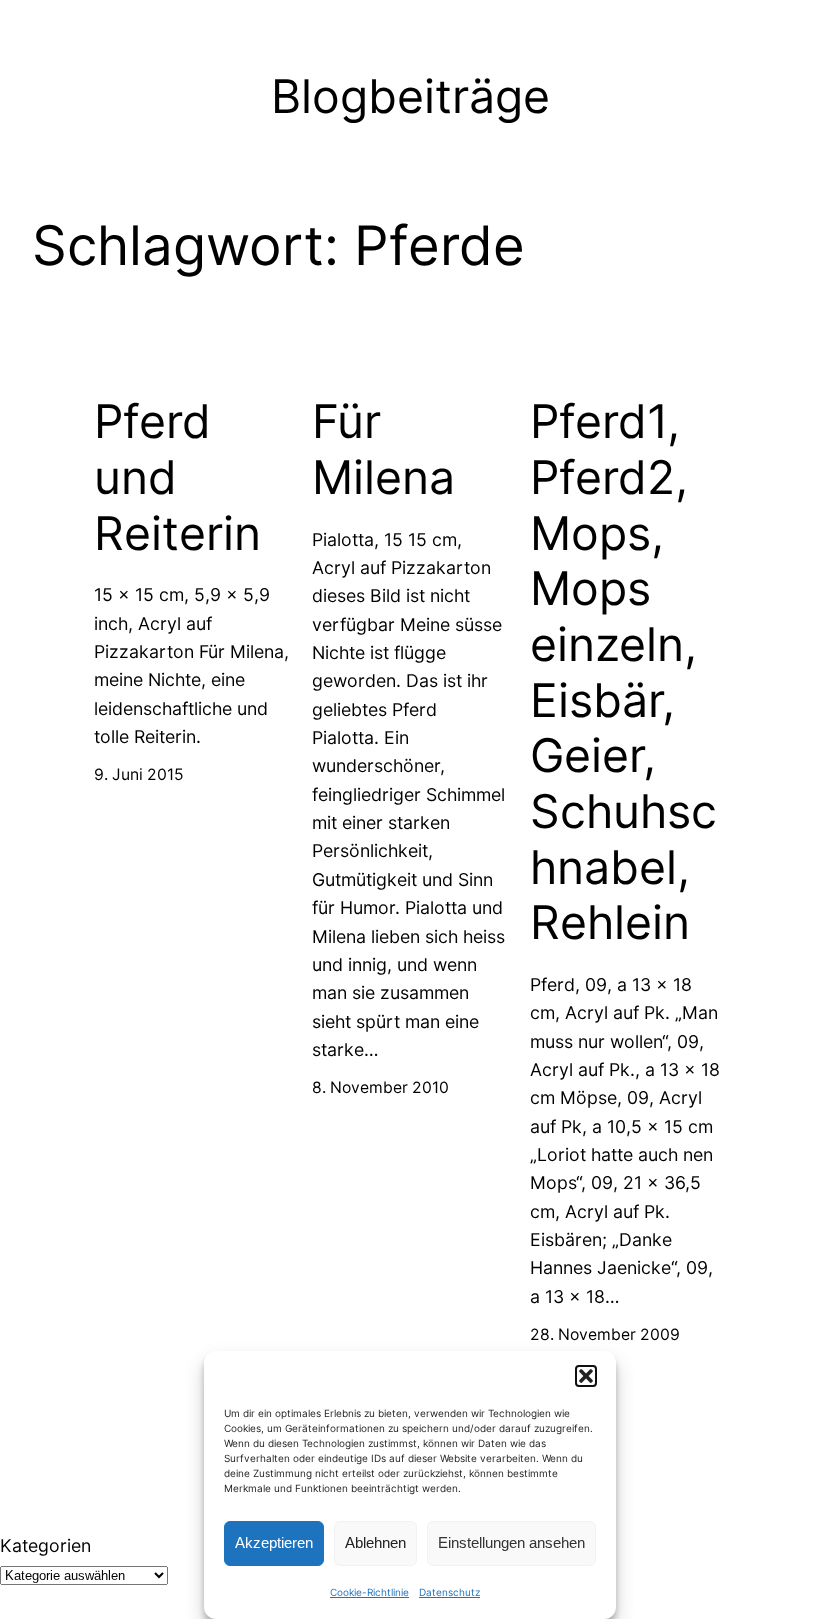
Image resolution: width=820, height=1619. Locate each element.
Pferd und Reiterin (177, 477)
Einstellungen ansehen (511, 1542)
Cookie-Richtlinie (369, 1592)
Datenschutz (449, 1592)
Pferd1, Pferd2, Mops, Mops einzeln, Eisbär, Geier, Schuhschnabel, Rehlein (623, 672)
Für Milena (383, 449)
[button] (586, 1376)
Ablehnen (375, 1542)
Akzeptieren (274, 1542)
